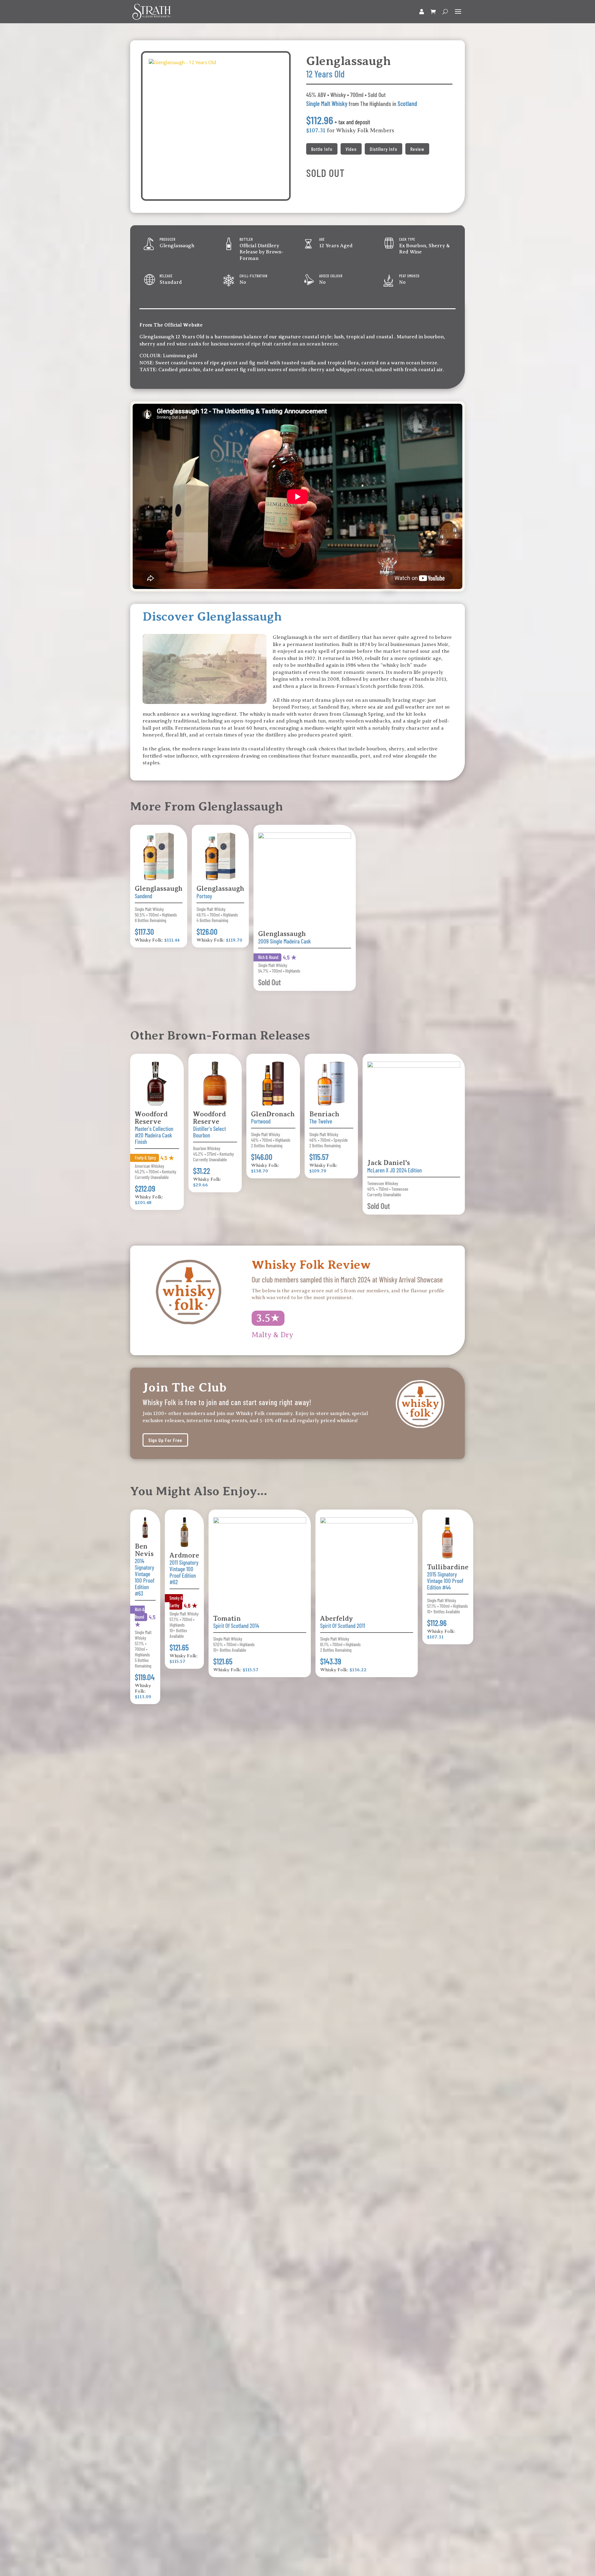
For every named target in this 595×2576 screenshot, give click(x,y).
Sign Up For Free (165, 1440)
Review (417, 149)
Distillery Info (383, 149)
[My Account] (422, 12)
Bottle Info (322, 149)
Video (351, 149)
